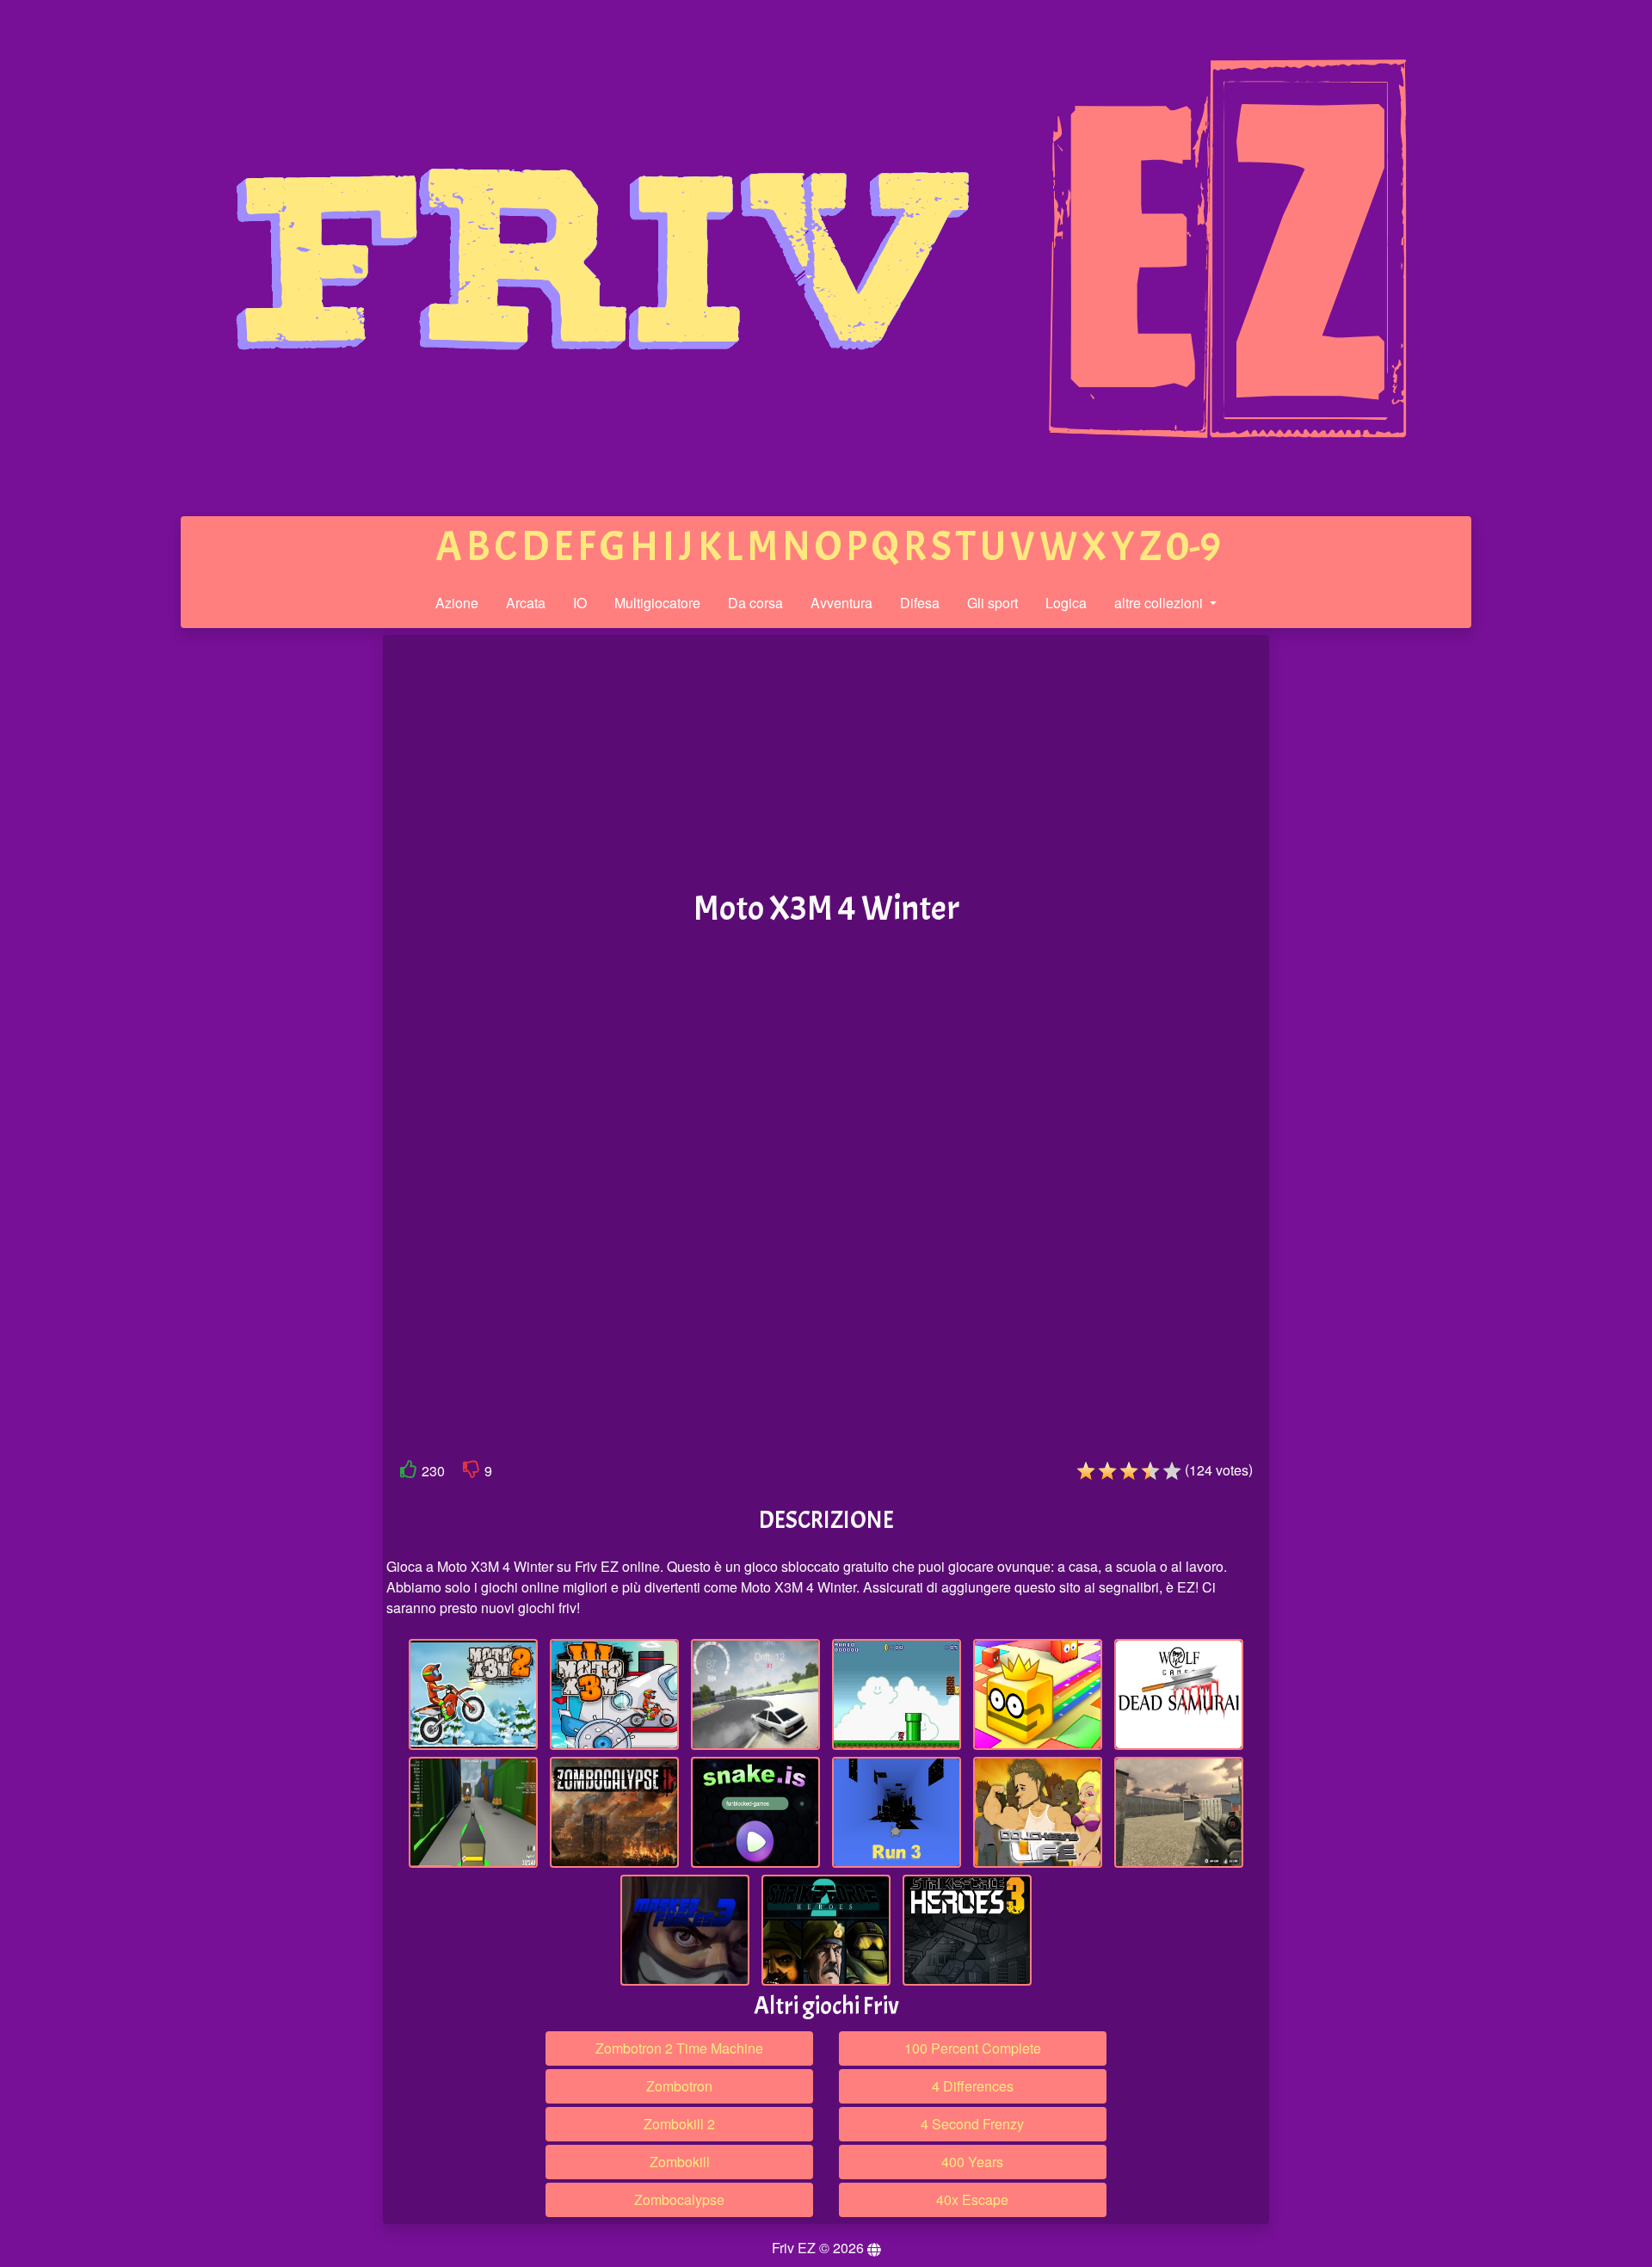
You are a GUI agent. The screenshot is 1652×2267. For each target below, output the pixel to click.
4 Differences (973, 2086)
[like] (409, 1472)
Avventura (841, 603)
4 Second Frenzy (972, 2124)
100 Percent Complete (973, 2048)
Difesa (920, 603)
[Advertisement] (252, 902)
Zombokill (680, 2162)
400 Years (972, 2162)
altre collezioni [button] (1160, 603)
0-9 (1193, 547)
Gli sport (992, 603)
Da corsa (755, 603)
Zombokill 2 (679, 2124)
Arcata (526, 603)
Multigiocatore (657, 603)
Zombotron (679, 2086)
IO (580, 603)
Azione (457, 603)
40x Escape (972, 2199)
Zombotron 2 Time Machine (679, 2048)
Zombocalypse (679, 2199)
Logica (1066, 603)
